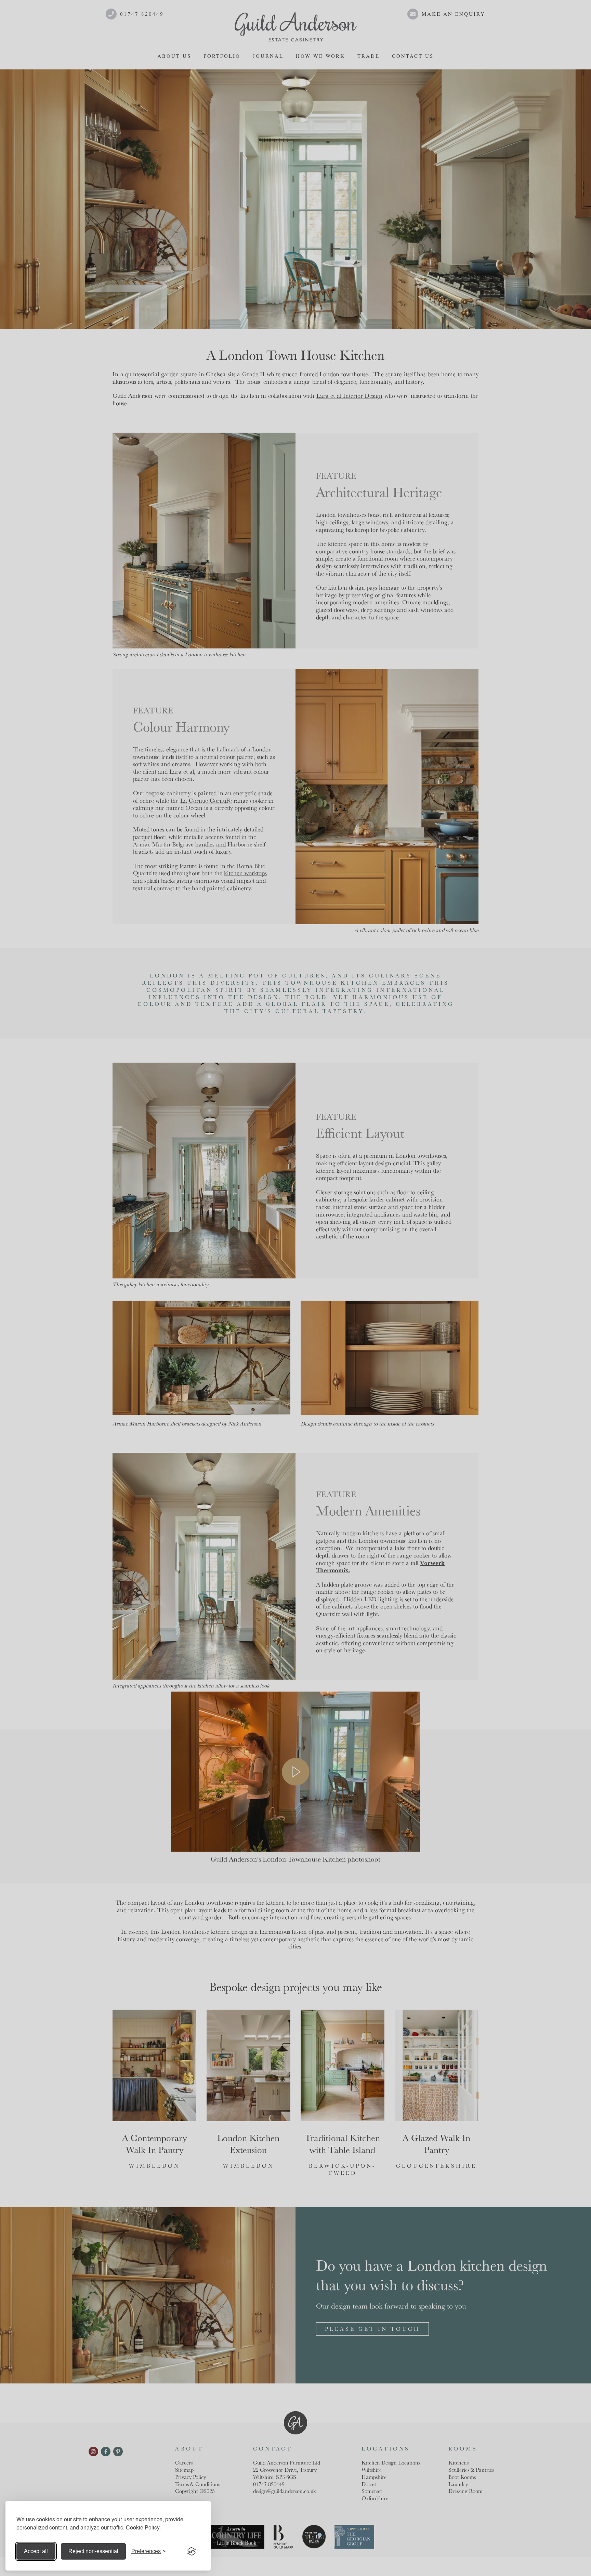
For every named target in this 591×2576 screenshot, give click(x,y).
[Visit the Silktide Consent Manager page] (192, 2551)
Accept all (36, 2551)
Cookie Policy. (143, 2527)
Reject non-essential (93, 2551)
